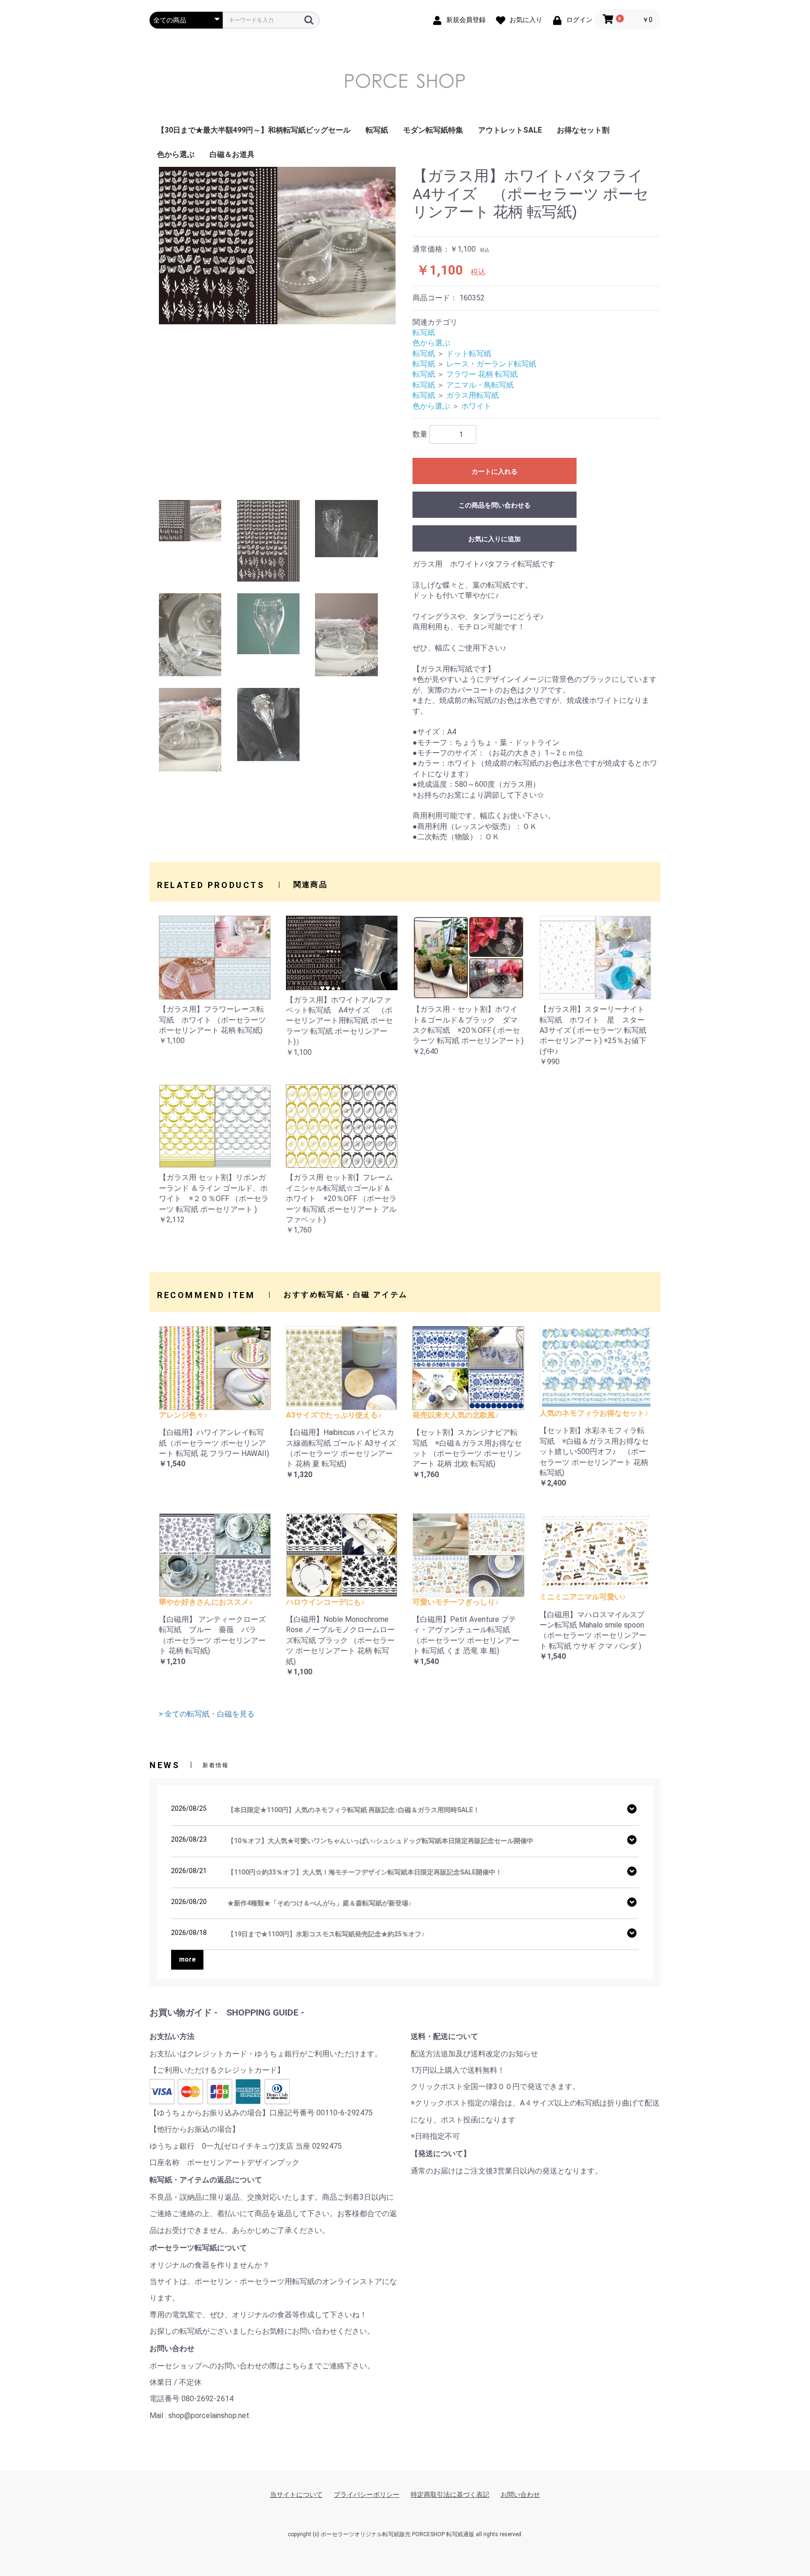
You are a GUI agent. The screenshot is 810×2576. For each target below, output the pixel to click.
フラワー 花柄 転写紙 (482, 374)
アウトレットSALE (510, 130)
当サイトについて (296, 2494)
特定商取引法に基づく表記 (450, 2494)
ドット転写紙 (469, 354)
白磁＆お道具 (232, 154)
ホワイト (476, 406)
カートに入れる (495, 471)
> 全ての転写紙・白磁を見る (207, 1714)
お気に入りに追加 (495, 539)
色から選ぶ (176, 154)
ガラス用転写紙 (472, 395)
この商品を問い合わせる (495, 505)
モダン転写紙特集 (433, 130)
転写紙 (377, 130)
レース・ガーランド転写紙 (491, 364)
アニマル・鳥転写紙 (480, 385)
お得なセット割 (583, 130)
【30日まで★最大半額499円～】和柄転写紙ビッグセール (254, 130)
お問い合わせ (520, 2494)
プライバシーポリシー (367, 2494)
